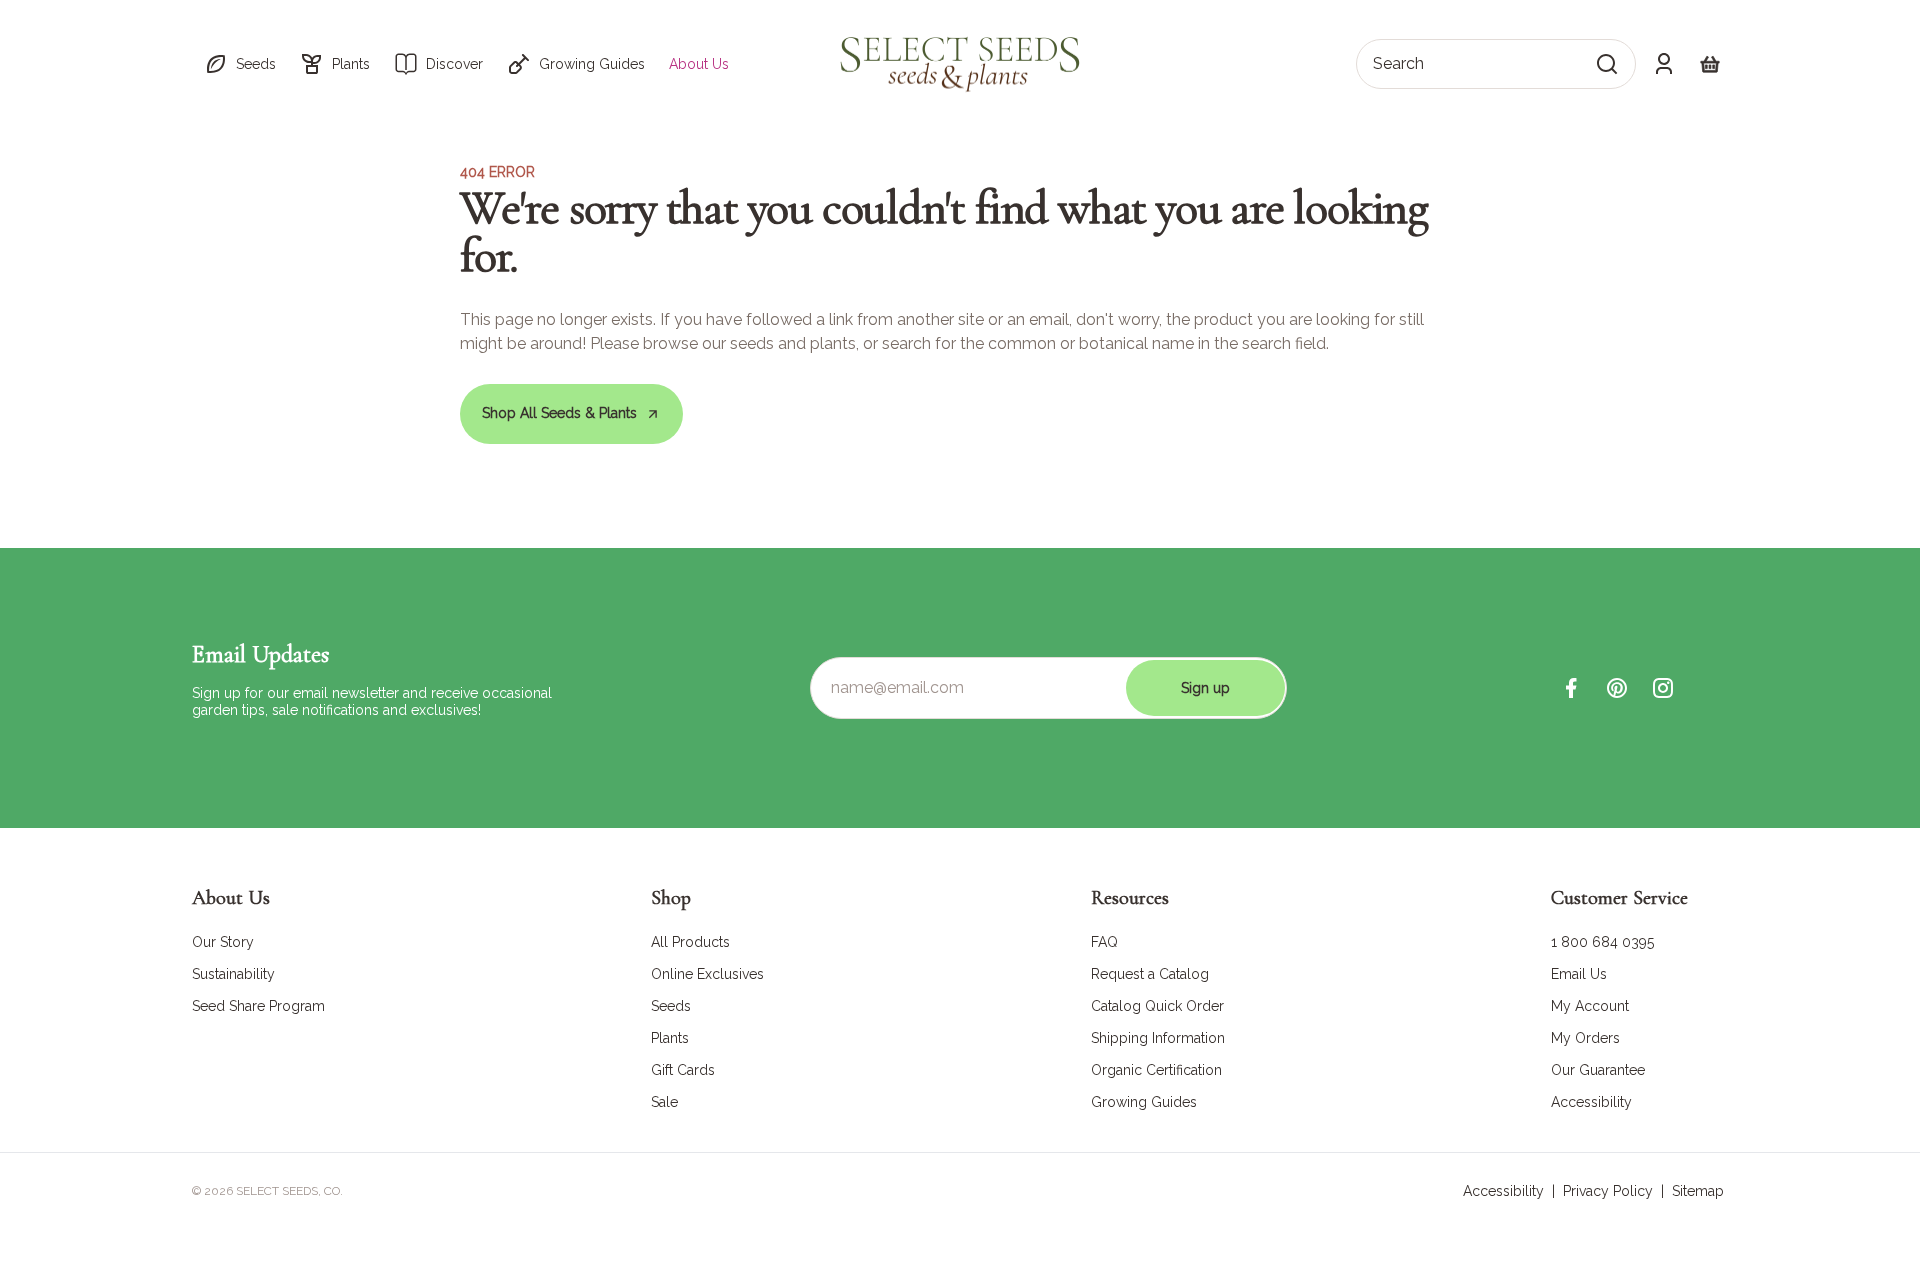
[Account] (1664, 64)
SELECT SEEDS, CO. (289, 1191)
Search (1398, 63)
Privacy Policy (1608, 1191)
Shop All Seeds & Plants (559, 413)
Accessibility (1503, 1191)
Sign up (1205, 688)
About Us (699, 64)
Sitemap (1698, 1191)
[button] (240, 64)
